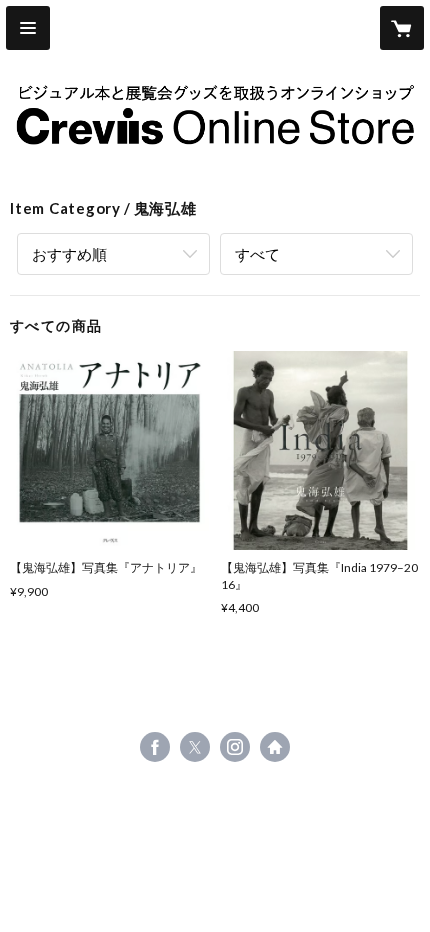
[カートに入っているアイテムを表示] (402, 28)
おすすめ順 (69, 254)
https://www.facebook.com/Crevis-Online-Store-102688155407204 (155, 747)
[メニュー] (28, 28)
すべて (257, 254)
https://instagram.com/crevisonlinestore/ (235, 747)
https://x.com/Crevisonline (195, 747)
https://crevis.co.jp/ (275, 747)
